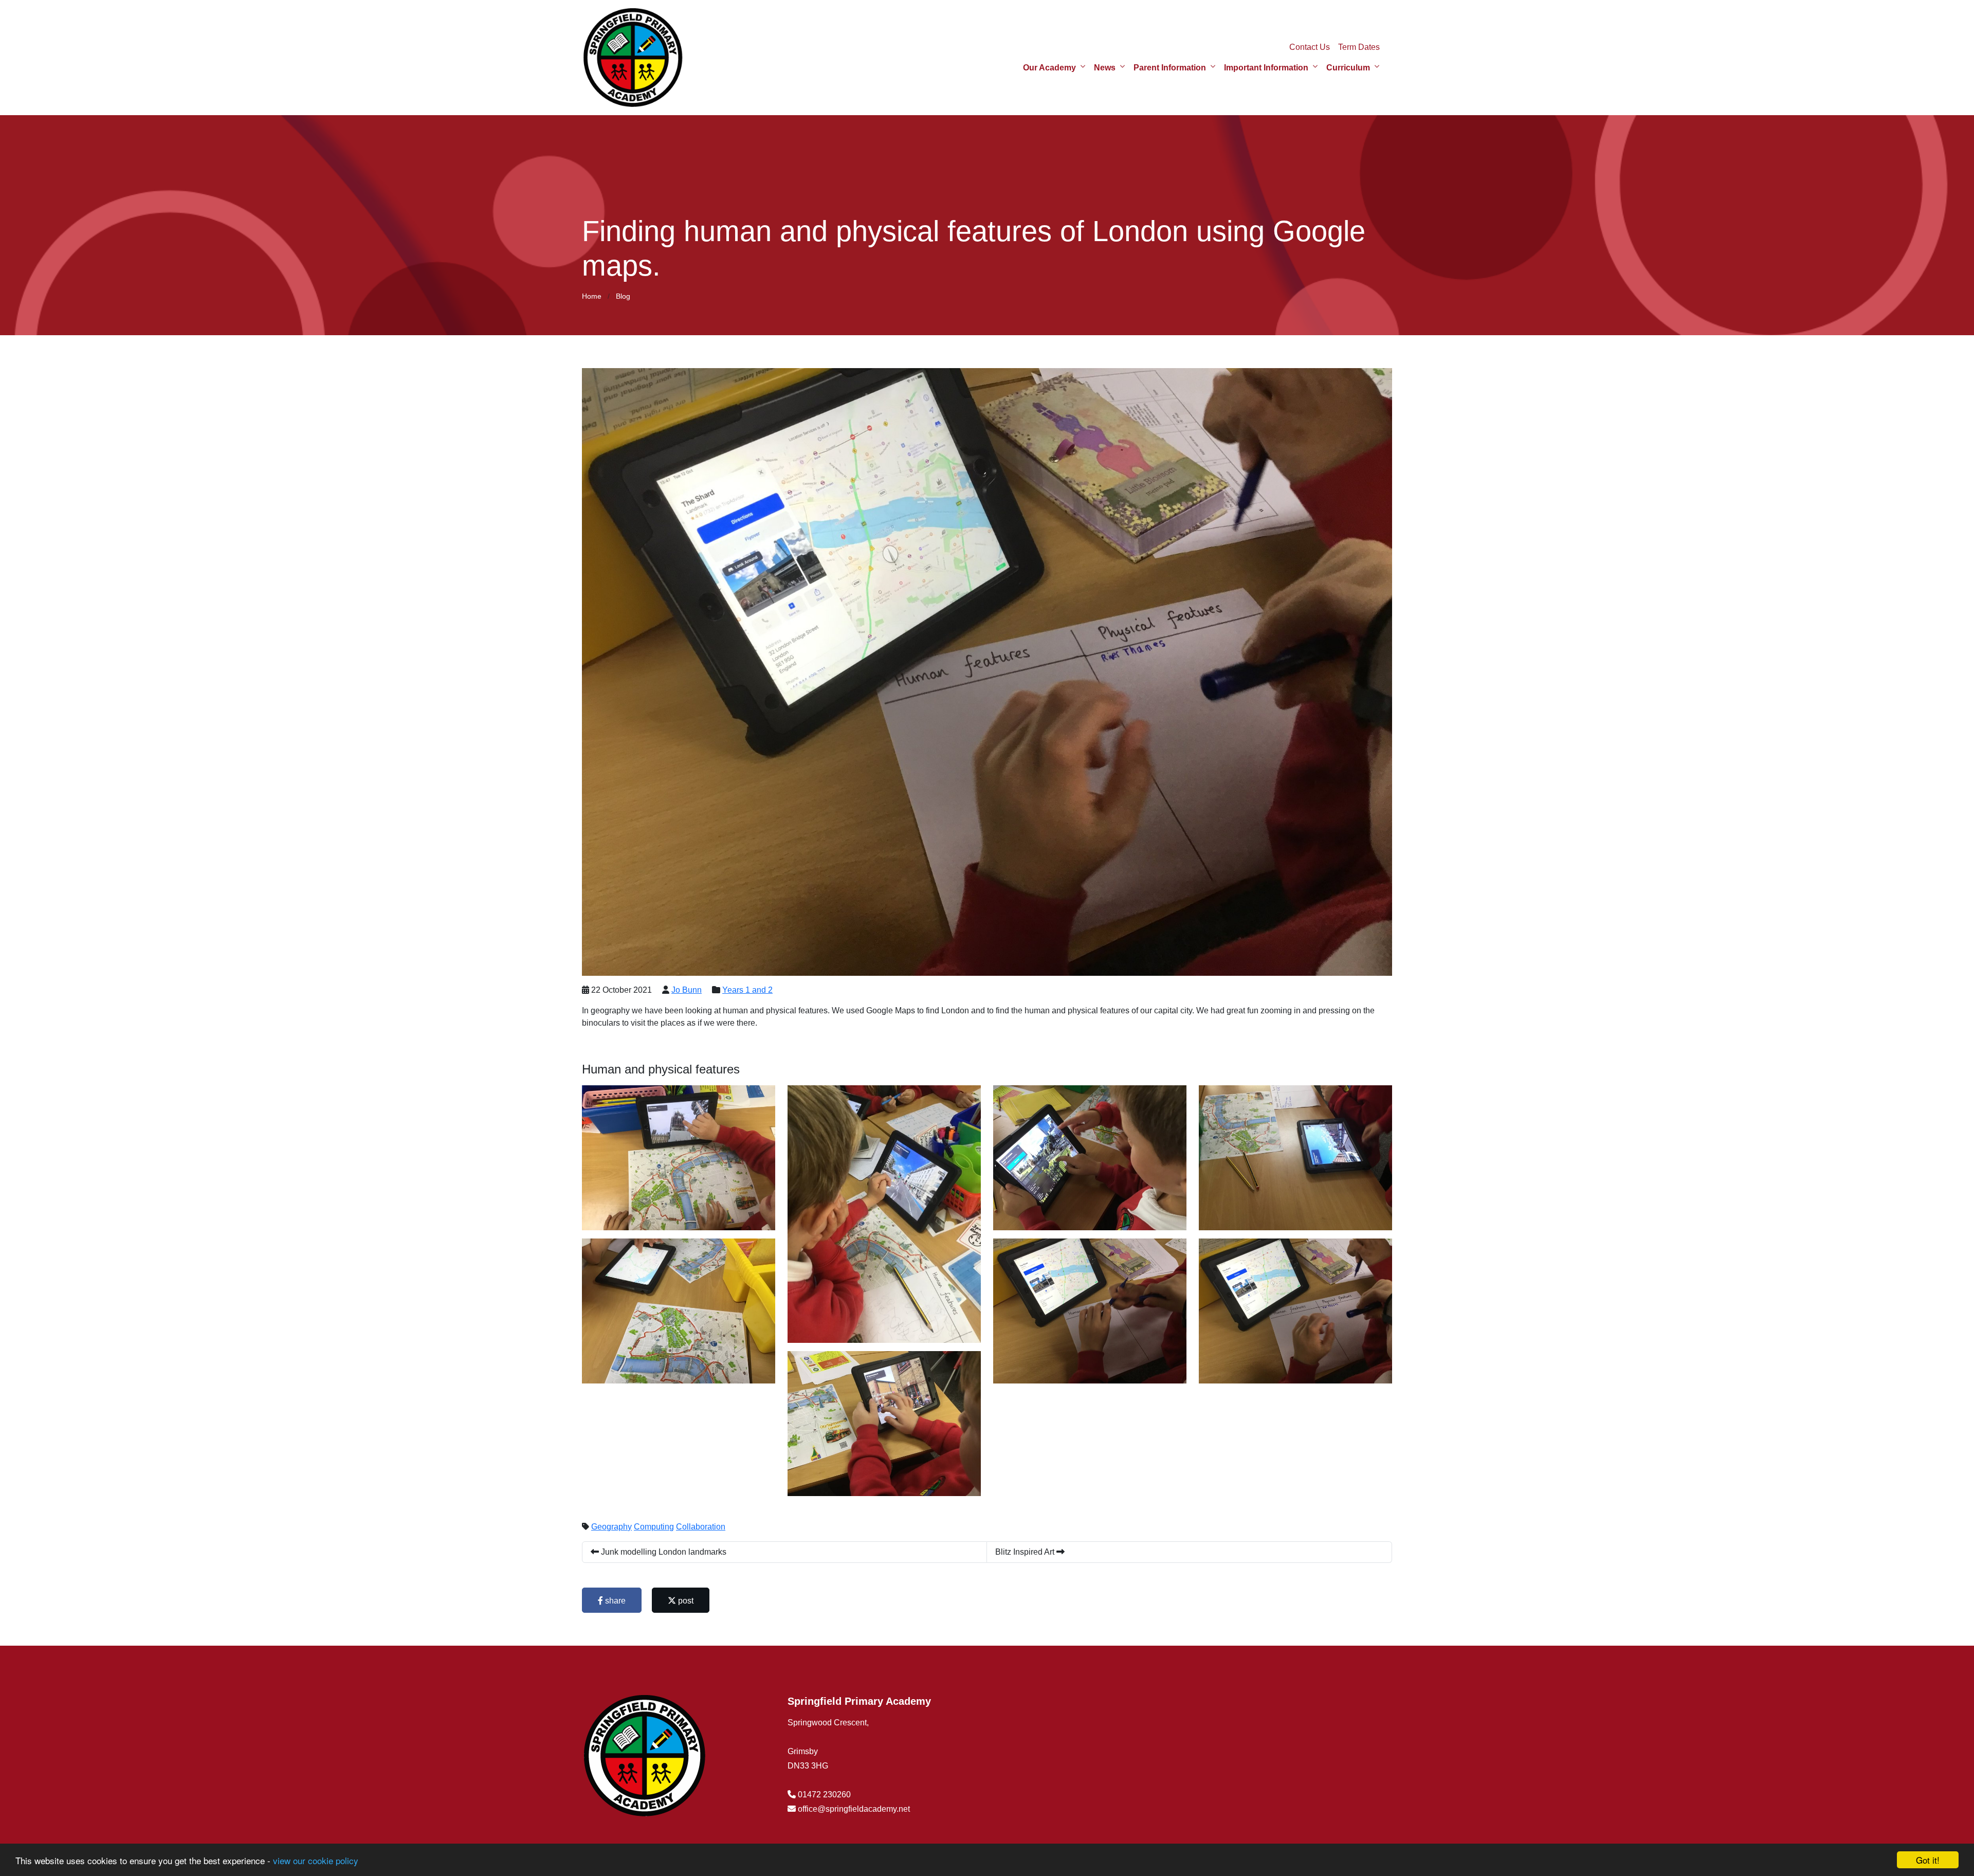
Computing (654, 1527)
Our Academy (1049, 68)
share (614, 1601)
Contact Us (1310, 47)
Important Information (1266, 68)
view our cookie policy (316, 1860)
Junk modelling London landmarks (663, 1552)
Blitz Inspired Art (1026, 1552)
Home (592, 296)
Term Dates (1359, 47)
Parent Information (1170, 68)
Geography (611, 1527)
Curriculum (1348, 68)
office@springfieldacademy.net (854, 1809)
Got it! (1928, 1860)
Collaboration (701, 1527)
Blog (623, 296)
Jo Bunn (687, 990)
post (685, 1601)
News (1105, 68)
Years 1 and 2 (747, 990)
